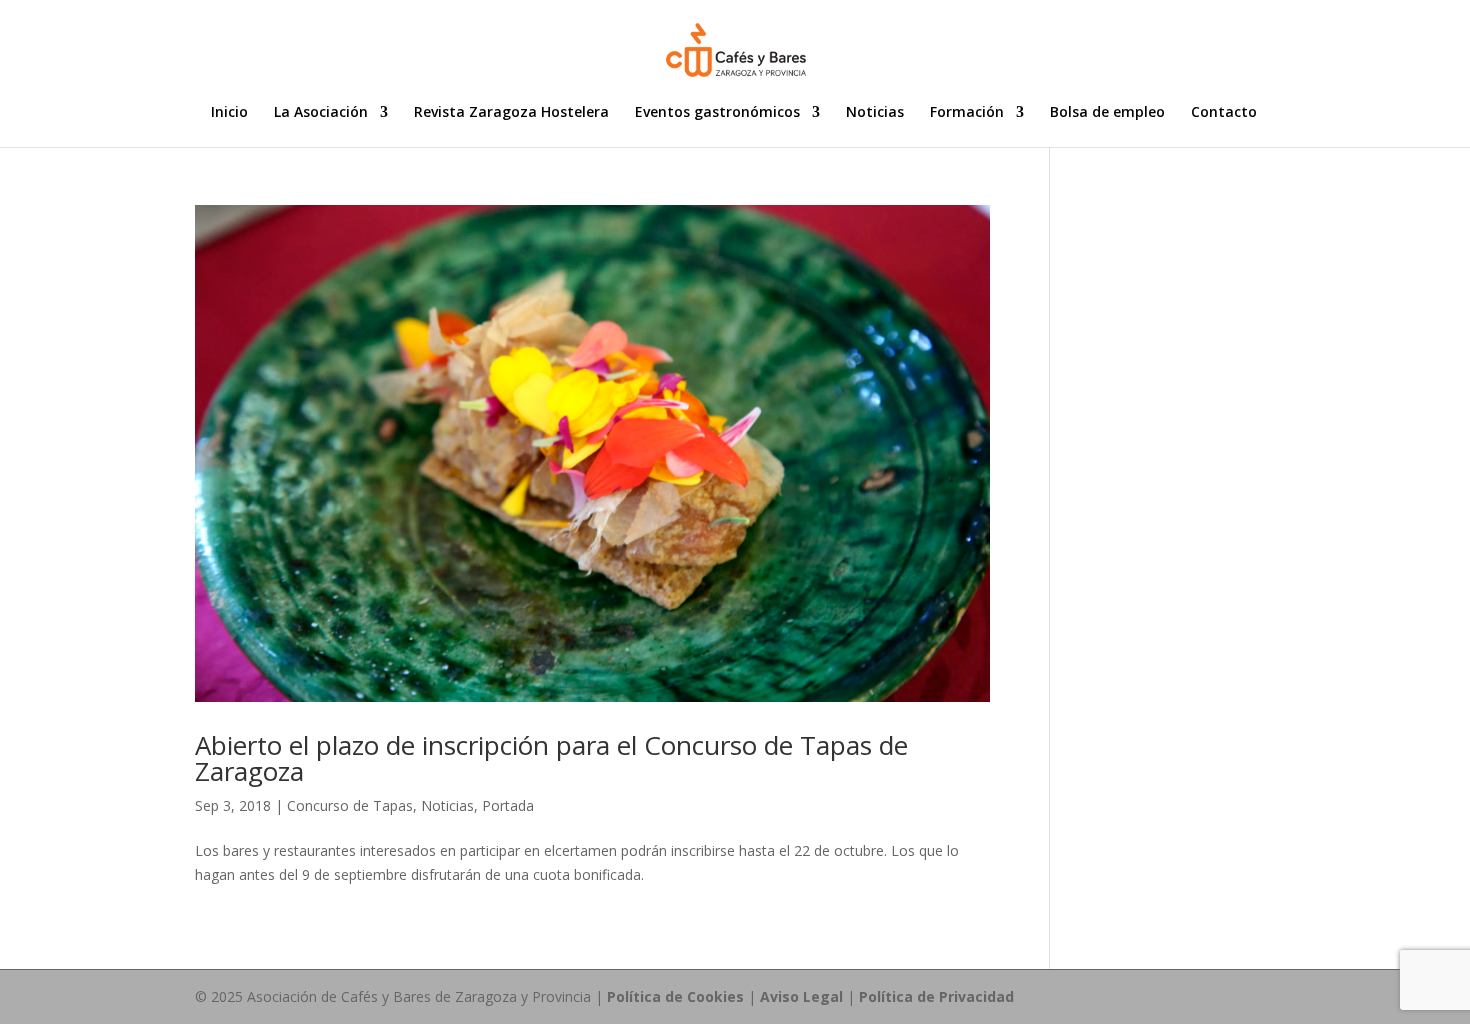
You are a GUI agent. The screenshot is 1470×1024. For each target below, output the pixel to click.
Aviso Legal (801, 996)
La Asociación (321, 113)
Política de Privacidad (936, 996)
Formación (967, 113)
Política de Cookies (675, 996)
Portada (508, 805)
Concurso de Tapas (350, 805)
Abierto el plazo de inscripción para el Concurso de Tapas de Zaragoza (551, 758)
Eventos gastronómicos (717, 113)
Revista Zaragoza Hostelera (511, 113)
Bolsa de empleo (1107, 113)
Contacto (1224, 113)
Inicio (229, 113)
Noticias (875, 113)
